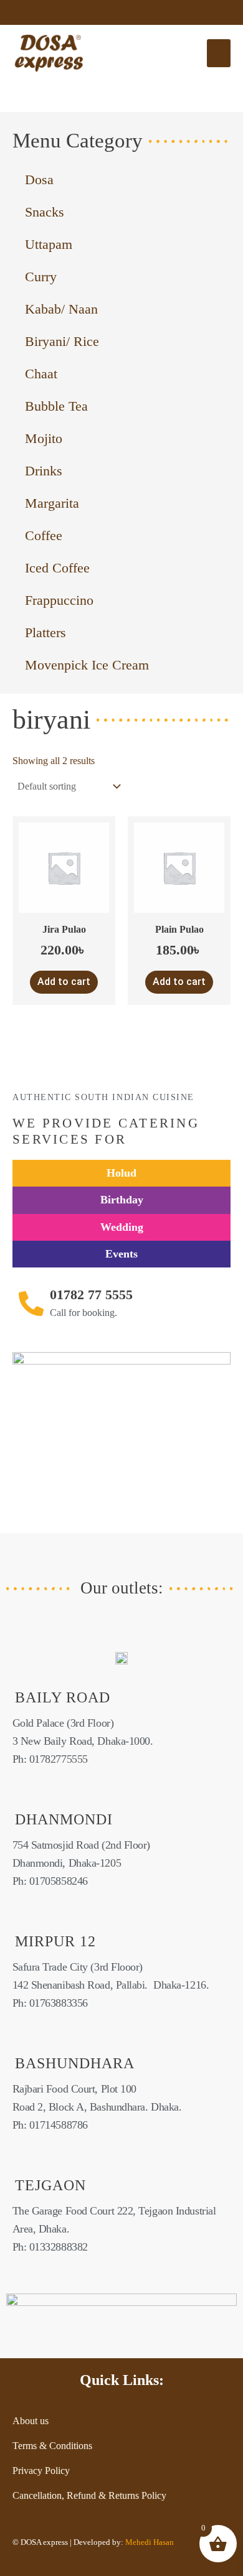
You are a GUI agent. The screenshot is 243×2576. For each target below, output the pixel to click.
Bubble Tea (56, 406)
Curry (41, 277)
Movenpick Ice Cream (87, 665)
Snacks (45, 212)
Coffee (44, 535)
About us (31, 2421)
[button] (219, 53)
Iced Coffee (57, 568)
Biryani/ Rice (62, 341)
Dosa (39, 180)
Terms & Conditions (52, 2446)
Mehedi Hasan (149, 2542)
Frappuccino (59, 600)
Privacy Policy (41, 2471)
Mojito (44, 438)
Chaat (41, 374)
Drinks (44, 471)
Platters (45, 632)
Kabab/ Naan (61, 309)
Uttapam (49, 244)
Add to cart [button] (64, 982)
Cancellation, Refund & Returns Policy (89, 2495)
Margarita (52, 503)
